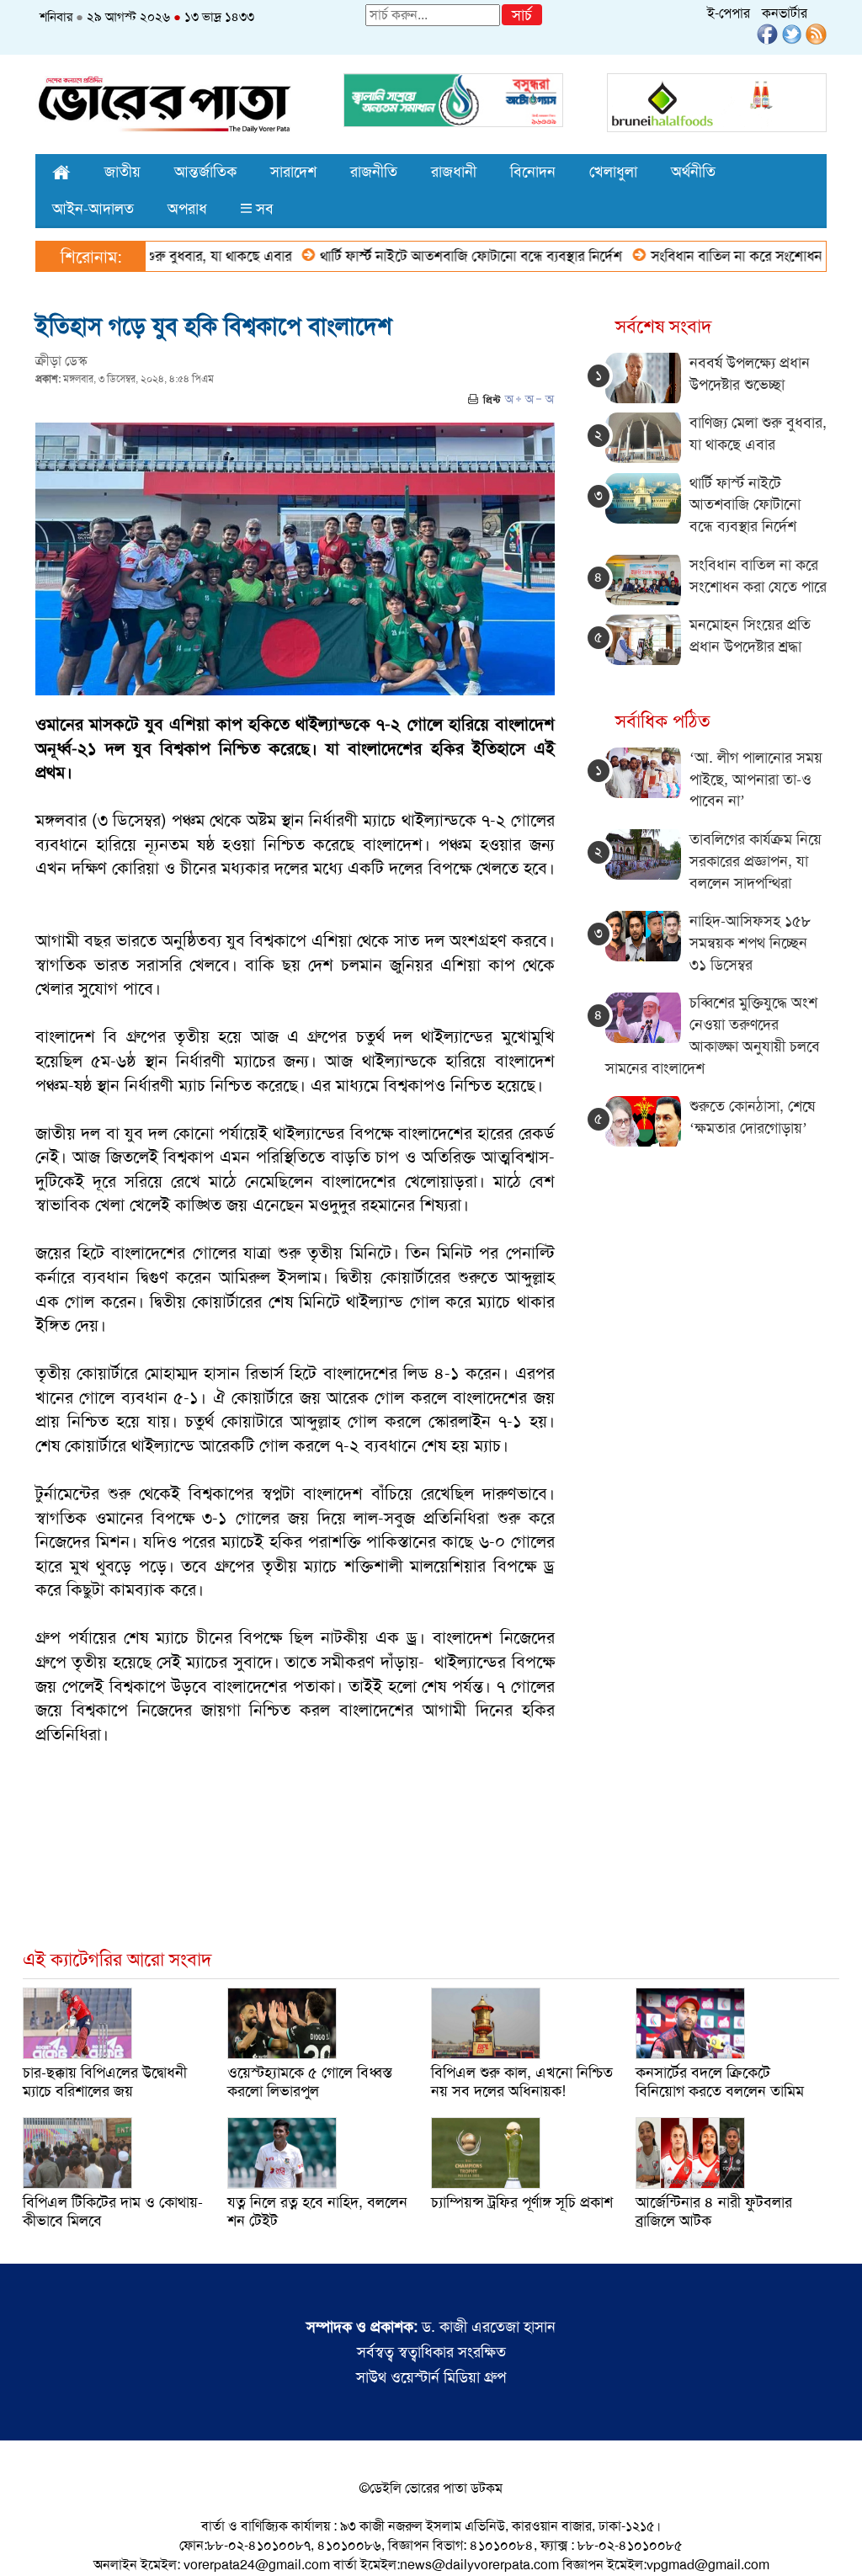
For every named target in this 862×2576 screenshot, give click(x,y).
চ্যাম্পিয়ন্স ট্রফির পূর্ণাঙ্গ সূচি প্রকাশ (522, 2202)
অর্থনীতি (693, 172)
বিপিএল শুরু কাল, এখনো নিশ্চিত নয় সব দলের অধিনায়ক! (522, 2082)
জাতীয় (122, 172)
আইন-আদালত (93, 209)
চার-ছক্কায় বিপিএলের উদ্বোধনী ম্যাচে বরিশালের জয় (105, 2082)
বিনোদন (533, 172)
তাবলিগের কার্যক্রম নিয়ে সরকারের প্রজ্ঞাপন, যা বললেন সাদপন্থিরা (756, 861)
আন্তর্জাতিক (205, 172)
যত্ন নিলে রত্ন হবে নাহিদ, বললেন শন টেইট (317, 2211)
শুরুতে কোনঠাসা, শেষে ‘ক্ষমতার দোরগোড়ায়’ (752, 1117)
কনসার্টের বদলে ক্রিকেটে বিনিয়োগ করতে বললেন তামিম (720, 2082)
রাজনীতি (374, 172)
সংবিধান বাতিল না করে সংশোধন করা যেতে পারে (731, 256)
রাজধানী (454, 172)
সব (263, 209)
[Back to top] (26, 2541)
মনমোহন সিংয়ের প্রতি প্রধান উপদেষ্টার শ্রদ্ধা (750, 636)
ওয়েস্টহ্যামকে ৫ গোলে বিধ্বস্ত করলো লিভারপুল (310, 2082)
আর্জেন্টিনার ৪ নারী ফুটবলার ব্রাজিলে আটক (714, 2211)
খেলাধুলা (613, 172)
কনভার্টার (785, 13)
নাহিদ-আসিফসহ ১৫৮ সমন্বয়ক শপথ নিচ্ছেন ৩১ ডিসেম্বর (750, 942)
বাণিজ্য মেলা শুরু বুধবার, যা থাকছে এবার (758, 434)
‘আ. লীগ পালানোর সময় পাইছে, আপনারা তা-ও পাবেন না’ (756, 779)
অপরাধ (187, 209)
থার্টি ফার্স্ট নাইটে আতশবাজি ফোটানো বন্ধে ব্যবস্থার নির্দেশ (424, 256)
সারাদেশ (293, 172)
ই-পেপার (729, 13)
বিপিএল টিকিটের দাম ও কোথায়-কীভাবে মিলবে (113, 2211)
